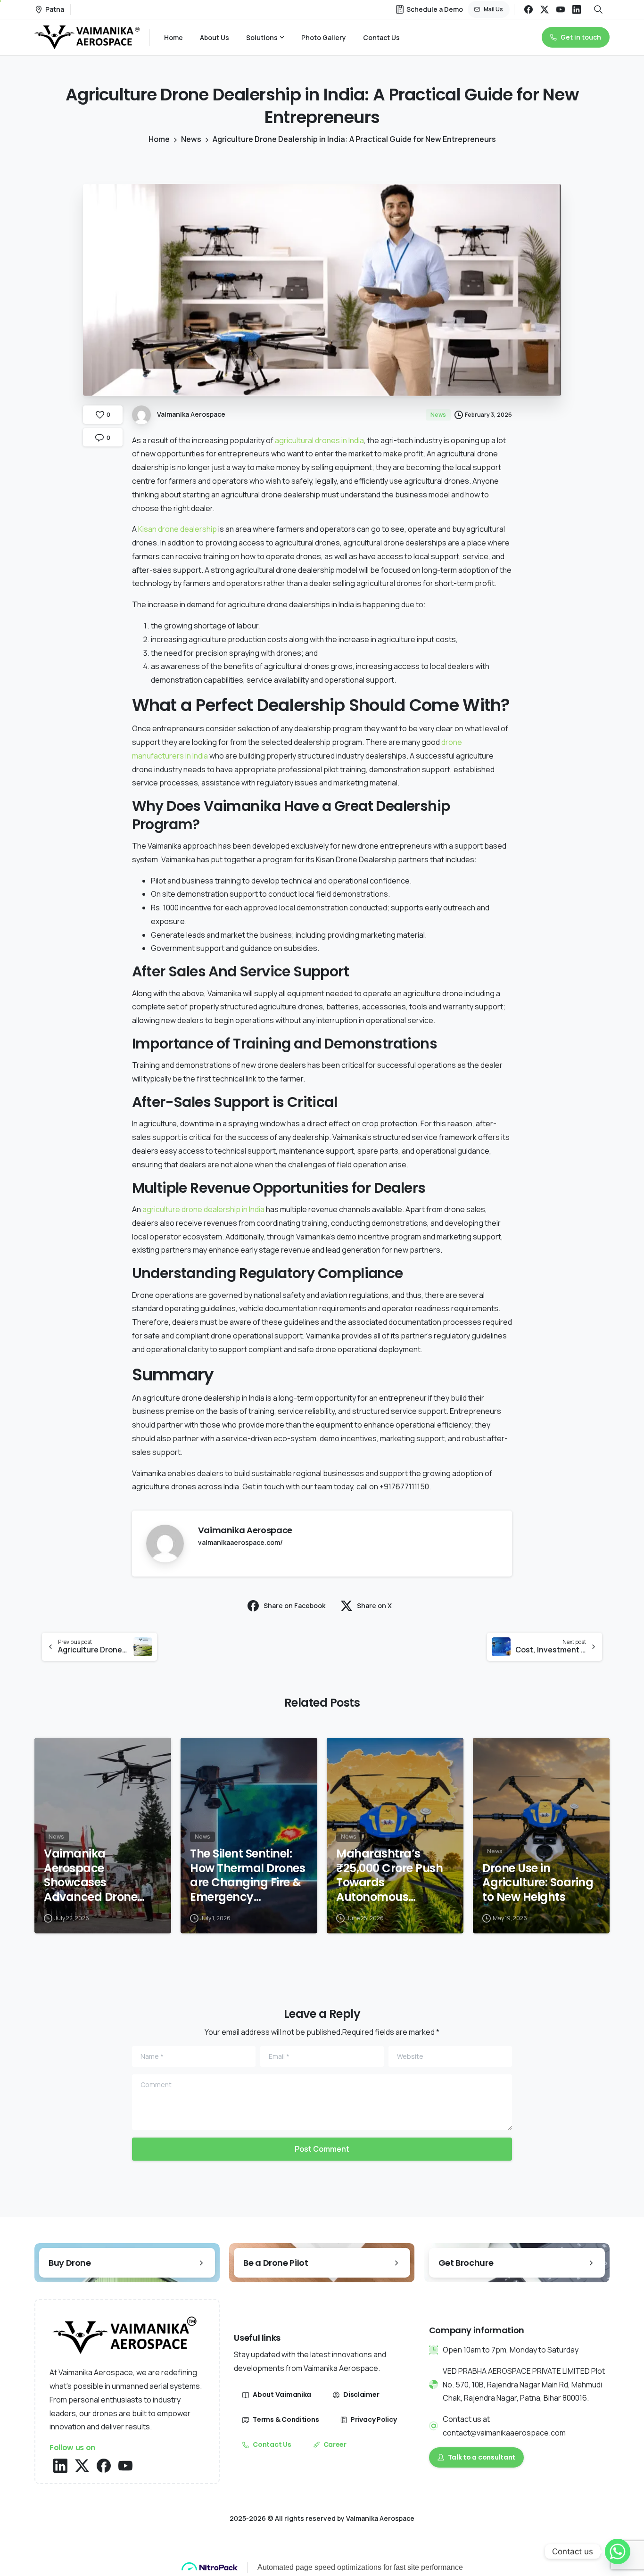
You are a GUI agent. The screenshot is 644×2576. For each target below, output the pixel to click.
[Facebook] (528, 9)
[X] (545, 9)
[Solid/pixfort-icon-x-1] (82, 2465)
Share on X (374, 1606)
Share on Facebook (294, 1606)
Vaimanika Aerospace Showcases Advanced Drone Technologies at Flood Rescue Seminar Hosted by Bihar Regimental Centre (97, 1876)
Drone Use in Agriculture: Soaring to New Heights (538, 1883)
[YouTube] (561, 9)
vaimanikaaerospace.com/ (240, 1542)
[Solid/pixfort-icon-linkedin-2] (60, 2465)
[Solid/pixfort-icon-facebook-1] (104, 2465)
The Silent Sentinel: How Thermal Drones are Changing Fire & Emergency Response (248, 1876)
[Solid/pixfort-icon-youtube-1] (125, 2465)
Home (159, 139)
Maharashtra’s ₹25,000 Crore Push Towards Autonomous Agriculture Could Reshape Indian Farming (389, 1876)
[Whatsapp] (618, 2551)
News (191, 139)
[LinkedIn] (577, 9)
